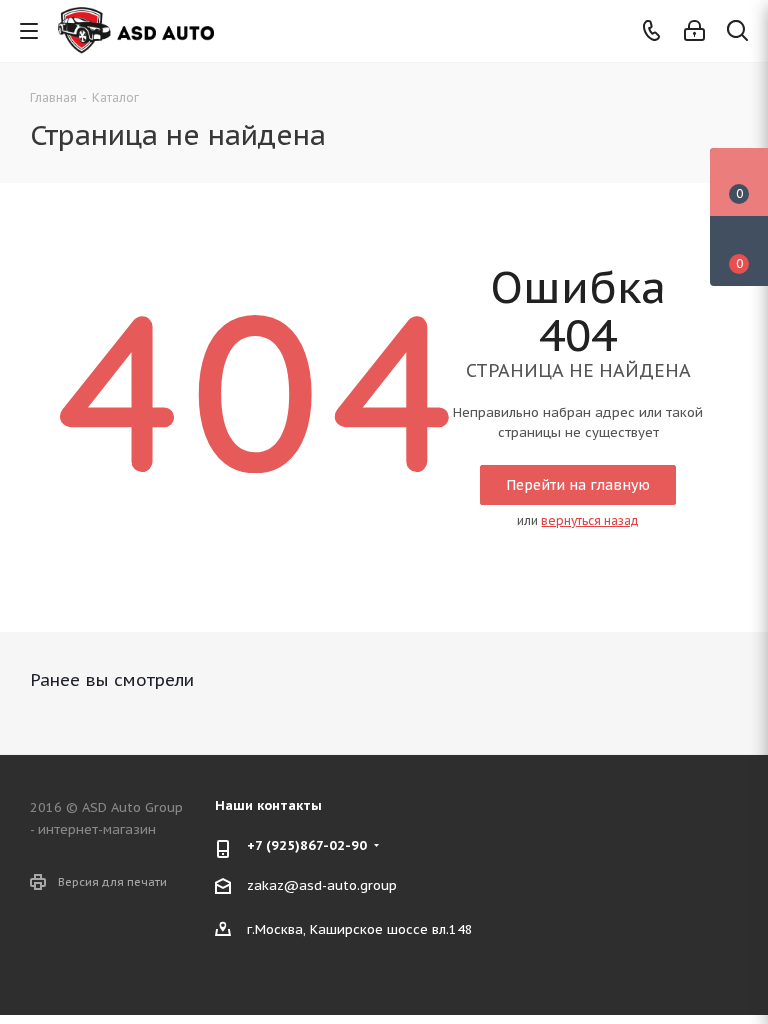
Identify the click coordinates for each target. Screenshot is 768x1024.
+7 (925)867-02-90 (307, 845)
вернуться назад (590, 520)
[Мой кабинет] (694, 31)
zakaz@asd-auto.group (322, 885)
